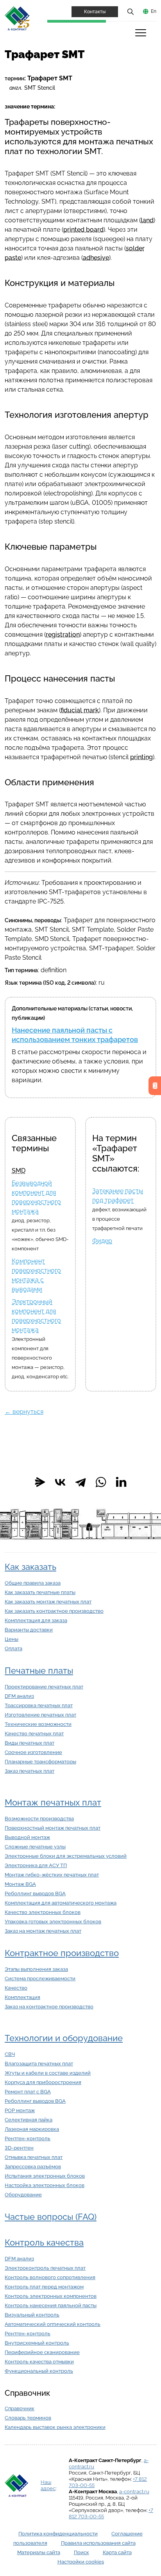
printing (141, 757)
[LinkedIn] (121, 1482)
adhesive (96, 258)
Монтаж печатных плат (53, 1803)
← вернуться (24, 1412)
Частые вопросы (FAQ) (51, 2217)
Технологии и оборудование (64, 2038)
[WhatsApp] (101, 1482)
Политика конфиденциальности (58, 2534)
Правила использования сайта (98, 2543)
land (147, 220)
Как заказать (30, 1567)
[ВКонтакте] (60, 1482)
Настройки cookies (81, 2562)
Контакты (95, 12)
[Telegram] (80, 1482)
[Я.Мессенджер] (40, 1482)
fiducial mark (80, 710)
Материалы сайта (39, 2552)
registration (63, 635)
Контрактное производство (62, 1953)
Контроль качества (44, 2243)
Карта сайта (117, 2552)
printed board (83, 230)
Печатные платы (39, 1671)
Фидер (102, 1241)
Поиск (81, 2552)
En (154, 11)
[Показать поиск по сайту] (131, 11)
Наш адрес (48, 2485)
